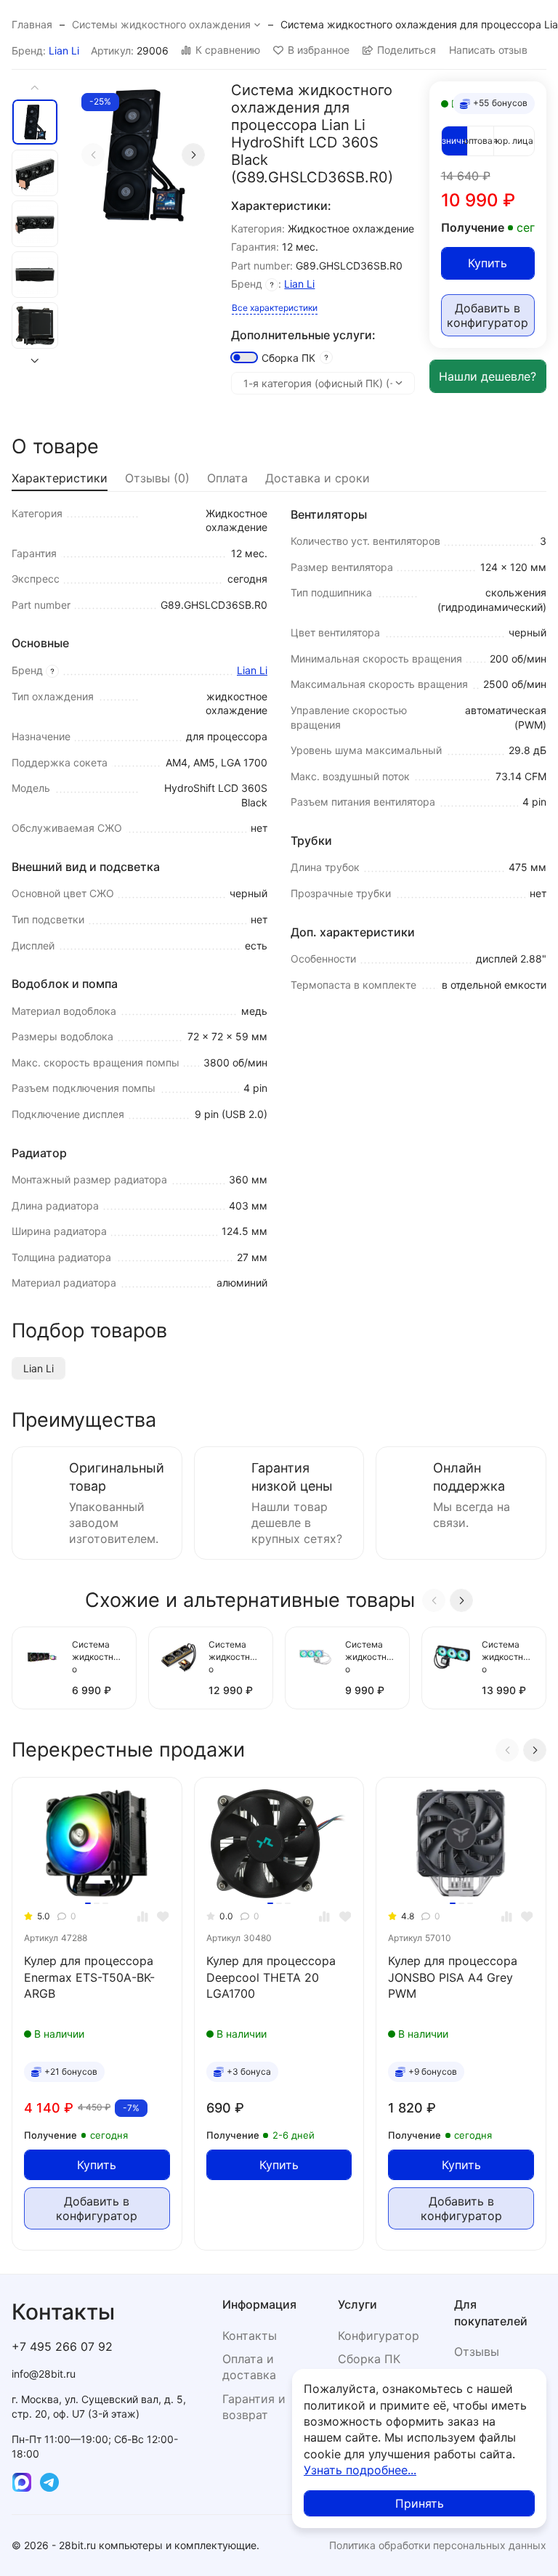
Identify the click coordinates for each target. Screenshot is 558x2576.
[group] (143, 155)
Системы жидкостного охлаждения (161, 24)
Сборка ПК (288, 358)
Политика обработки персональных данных (438, 2545)
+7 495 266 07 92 (62, 2346)
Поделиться (407, 50)
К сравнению (228, 50)
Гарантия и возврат (254, 2407)
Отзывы (477, 2352)
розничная (454, 141)
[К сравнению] (143, 1917)
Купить (488, 263)
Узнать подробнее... (360, 2470)
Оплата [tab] (227, 478)
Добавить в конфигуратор (488, 315)
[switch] (244, 357)
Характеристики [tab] (60, 478)
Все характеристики (275, 308)
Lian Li (64, 50)
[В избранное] (163, 1917)
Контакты (250, 2336)
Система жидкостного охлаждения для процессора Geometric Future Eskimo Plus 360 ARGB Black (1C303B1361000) (98, 1658)
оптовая (481, 141)
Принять (420, 2503)
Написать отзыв (488, 50)
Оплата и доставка (249, 2367)
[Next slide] (193, 155)
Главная (32, 24)
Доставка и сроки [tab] (318, 478)
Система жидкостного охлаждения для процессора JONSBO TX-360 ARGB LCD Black (235, 1658)
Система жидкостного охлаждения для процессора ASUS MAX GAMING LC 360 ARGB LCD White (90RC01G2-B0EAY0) (371, 1658)
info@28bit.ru (44, 2374)
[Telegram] (49, 2482)
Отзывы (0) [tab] (157, 478)
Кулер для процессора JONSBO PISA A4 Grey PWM (453, 1977)
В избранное (319, 50)
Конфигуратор (379, 2336)
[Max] (22, 2482)
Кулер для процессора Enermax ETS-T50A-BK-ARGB (89, 1977)
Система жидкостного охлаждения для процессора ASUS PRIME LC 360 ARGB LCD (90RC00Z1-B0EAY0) (508, 1658)
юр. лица (514, 141)
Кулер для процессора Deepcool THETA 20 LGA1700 (271, 1977)
